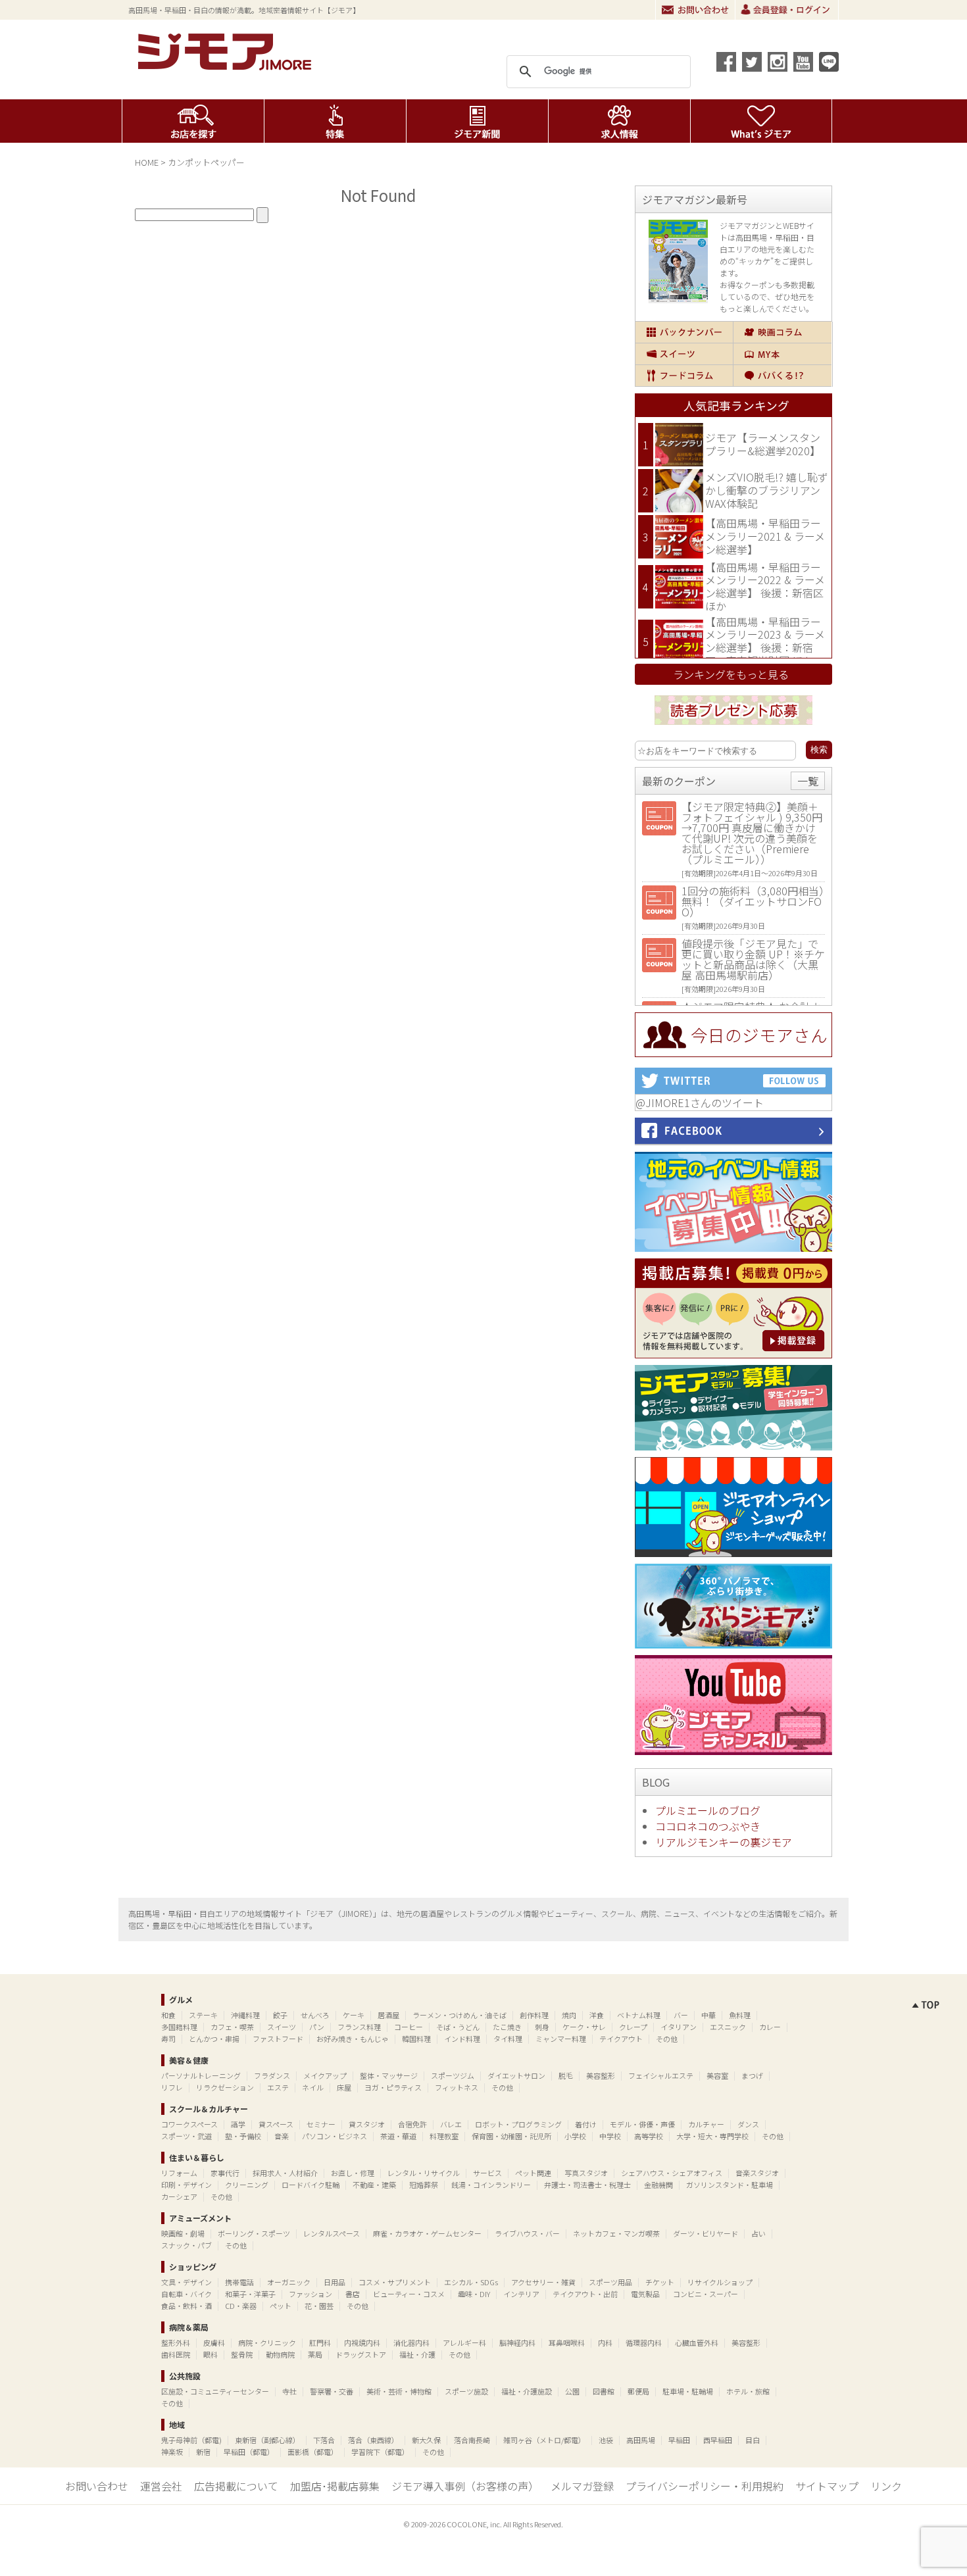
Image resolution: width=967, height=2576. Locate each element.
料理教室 (444, 2136)
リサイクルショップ (720, 2282)
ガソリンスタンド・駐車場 (730, 2185)
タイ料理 (508, 2039)
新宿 (203, 2452)
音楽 (282, 2136)
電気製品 (645, 2294)
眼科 (211, 2354)
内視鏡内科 (362, 2342)
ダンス (748, 2124)
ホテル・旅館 (748, 2391)
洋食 (597, 2015)
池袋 (606, 2440)
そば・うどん (458, 2027)
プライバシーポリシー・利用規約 (705, 2486)
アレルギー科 (464, 2342)
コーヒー (409, 2027)
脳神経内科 (517, 2342)
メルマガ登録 (582, 2486)
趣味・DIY (474, 2294)
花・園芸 (319, 2306)
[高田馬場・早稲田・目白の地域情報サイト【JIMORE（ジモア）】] (227, 66)
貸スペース (276, 2124)
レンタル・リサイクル (424, 2173)
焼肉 (569, 2015)
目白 (753, 2440)
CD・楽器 (241, 2306)
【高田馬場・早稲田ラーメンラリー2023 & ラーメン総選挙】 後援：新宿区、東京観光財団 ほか (765, 641)
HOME (147, 162)
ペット (281, 2306)
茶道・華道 (398, 2136)
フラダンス (272, 2075)
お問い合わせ (695, 10)
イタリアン (679, 2027)
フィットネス (457, 2087)
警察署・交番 (332, 2391)
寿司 (168, 2039)
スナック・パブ (186, 2245)
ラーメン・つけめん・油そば (459, 2015)
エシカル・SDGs (471, 2282)
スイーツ (684, 354)
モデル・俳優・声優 (642, 2124)
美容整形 (601, 2075)
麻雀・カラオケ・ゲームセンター (427, 2233)
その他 (667, 2039)
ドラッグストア (361, 2354)
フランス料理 (359, 2027)
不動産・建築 (374, 2185)
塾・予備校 (243, 2136)
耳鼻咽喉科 (567, 2342)
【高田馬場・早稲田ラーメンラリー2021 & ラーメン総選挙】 (765, 536)
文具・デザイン (186, 2282)
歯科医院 (176, 2354)
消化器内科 (411, 2342)
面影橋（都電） (313, 2452)
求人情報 (619, 121)
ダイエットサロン (516, 2075)
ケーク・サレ (584, 2027)
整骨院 (242, 2354)
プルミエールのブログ (708, 1810)
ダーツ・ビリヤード (706, 2233)
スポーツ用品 (610, 2282)
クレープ (633, 2027)
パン (317, 2027)
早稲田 (679, 2440)
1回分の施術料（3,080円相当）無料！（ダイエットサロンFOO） (753, 901)
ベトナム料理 (639, 2015)
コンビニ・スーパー (706, 2294)
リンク (886, 2486)
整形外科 (176, 2342)
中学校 (610, 2136)
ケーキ (354, 2015)
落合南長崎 (472, 2440)
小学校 (575, 2136)
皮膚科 (214, 2342)
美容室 (717, 2075)
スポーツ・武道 (186, 2136)
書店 (353, 2294)
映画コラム (782, 332)
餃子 (280, 2015)
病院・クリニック (267, 2342)
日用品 (335, 2282)
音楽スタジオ (757, 2173)
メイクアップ (325, 2075)
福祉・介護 (417, 2354)
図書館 (604, 2391)
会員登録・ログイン (787, 10)
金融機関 (658, 2185)
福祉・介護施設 (527, 2391)
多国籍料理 (179, 2027)
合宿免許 (412, 2124)
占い (758, 2233)
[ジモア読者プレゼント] (733, 727)
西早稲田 (718, 2440)
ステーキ (203, 2015)
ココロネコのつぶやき (708, 1826)
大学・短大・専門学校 (712, 2136)
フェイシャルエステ (661, 2075)
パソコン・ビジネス (335, 2136)
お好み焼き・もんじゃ (353, 2039)
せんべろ (315, 2015)
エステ (278, 2087)
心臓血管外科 (697, 2342)
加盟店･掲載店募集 (335, 2486)
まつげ (752, 2075)
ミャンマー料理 (561, 2039)
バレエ (451, 2124)
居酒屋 (388, 2015)
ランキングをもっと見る (731, 674)
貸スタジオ (367, 2124)
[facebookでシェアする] (726, 62)
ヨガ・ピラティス (393, 2087)
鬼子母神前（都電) (191, 2440)
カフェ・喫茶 (232, 2027)
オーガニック (289, 2282)
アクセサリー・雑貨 (543, 2282)
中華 (708, 2015)
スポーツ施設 (466, 2391)
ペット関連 (533, 2173)
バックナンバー (684, 332)
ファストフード (278, 2039)
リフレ (172, 2087)
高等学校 (649, 2136)
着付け (586, 2124)
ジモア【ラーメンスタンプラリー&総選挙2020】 (763, 444)
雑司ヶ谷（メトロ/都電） (544, 2440)
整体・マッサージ (389, 2075)
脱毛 (566, 2075)
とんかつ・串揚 (214, 2039)
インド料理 (462, 2039)
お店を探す (193, 121)
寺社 (289, 2391)
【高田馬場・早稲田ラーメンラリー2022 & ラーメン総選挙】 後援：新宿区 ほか (765, 586)
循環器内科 (644, 2342)
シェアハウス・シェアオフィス (672, 2173)
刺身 (542, 2027)
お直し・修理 (353, 2173)
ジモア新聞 (477, 121)
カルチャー (706, 2124)
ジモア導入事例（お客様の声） (465, 2486)
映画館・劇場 (183, 2233)
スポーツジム (453, 2075)
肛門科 (320, 2342)
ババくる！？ (782, 376)
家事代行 (225, 2173)
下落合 (324, 2440)
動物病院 (280, 2354)
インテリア (521, 2294)
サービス (487, 2173)
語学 (238, 2124)
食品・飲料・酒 (186, 2306)
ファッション (310, 2294)
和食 (168, 2015)
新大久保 (426, 2440)
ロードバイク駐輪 (310, 2185)
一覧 (808, 781)
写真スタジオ (586, 2173)
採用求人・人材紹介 (285, 2173)
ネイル (313, 2087)
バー (681, 2015)
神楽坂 (172, 2452)
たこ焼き (507, 2027)
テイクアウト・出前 (585, 2294)
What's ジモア (761, 121)
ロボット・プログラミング (518, 2124)
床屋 (344, 2087)
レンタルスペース (332, 2233)
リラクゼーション (225, 2087)
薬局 (315, 2354)
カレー (770, 2027)
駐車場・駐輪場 (688, 2391)
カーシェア (179, 2196)
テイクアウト (621, 2039)
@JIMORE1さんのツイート (700, 1102)
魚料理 (740, 2015)
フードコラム (684, 376)
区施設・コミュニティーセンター (215, 2391)
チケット (660, 2282)
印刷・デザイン (186, 2185)
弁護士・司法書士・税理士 (587, 2185)
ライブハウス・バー (527, 2233)
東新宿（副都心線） (267, 2440)
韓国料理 (416, 2039)
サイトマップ (827, 2486)
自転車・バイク (186, 2294)
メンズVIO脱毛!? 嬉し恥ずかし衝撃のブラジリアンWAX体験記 (767, 490)
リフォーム (179, 2173)
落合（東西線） (373, 2440)
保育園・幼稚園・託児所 (511, 2136)
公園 (572, 2391)
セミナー (321, 2124)
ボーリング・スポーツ (254, 2233)
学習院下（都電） (380, 2452)
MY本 (782, 354)
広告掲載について (236, 2486)
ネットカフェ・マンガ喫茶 (616, 2233)
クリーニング (247, 2185)
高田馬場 (641, 2440)
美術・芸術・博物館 (399, 2391)
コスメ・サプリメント (395, 2282)
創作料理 (534, 2015)
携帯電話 (239, 2282)
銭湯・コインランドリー (491, 2185)
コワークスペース (189, 2124)
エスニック (728, 2027)
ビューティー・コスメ (409, 2294)
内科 (605, 2342)
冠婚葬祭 (424, 2185)
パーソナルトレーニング (201, 2075)
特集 (335, 121)
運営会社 (161, 2486)
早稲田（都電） (249, 2452)
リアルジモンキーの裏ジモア (724, 1842)
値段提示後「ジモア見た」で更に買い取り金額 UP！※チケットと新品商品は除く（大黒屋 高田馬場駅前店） (753, 959)
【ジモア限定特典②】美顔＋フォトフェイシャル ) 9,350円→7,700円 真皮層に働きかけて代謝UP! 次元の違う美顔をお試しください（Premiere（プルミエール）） (752, 833)
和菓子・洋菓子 (250, 2294)
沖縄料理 (245, 2015)
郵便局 (638, 2391)
